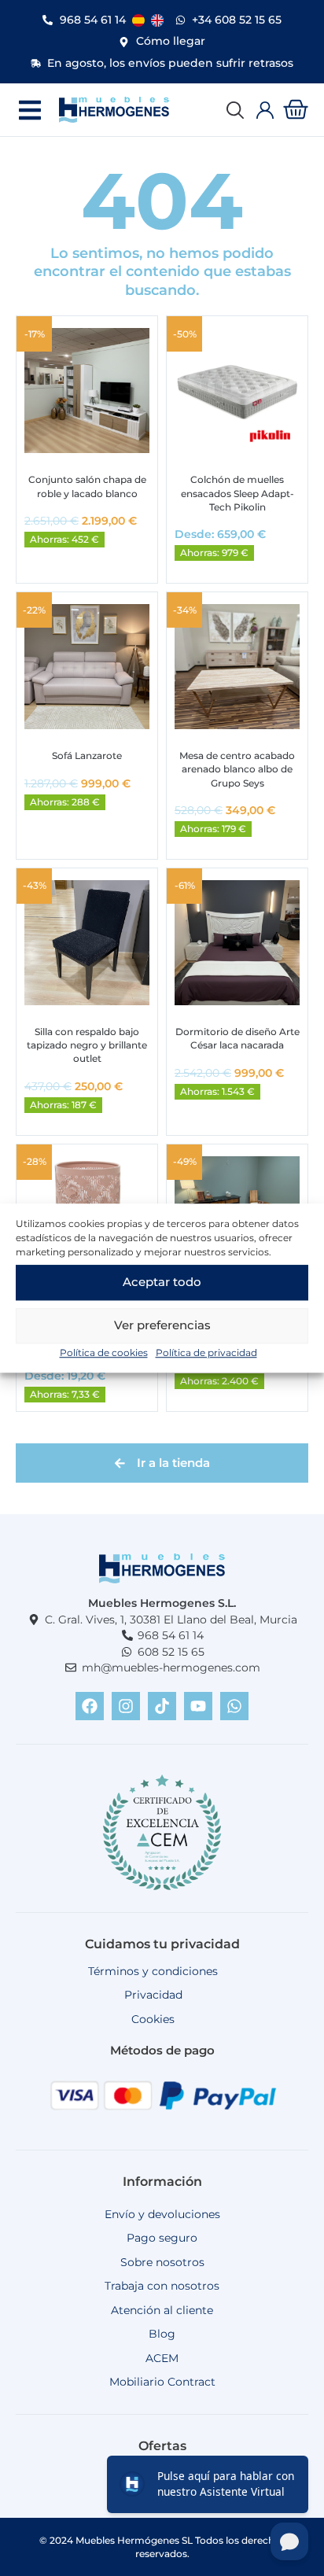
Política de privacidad (206, 1352)
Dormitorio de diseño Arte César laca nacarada (237, 1038)
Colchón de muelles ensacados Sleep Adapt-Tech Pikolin (237, 493)
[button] (29, 110)
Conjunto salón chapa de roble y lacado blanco (87, 486)
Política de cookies (104, 1352)
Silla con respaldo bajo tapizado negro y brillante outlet (87, 1045)
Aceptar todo (162, 1282)
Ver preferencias (162, 1325)
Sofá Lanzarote (87, 755)
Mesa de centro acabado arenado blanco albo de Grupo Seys (237, 769)
